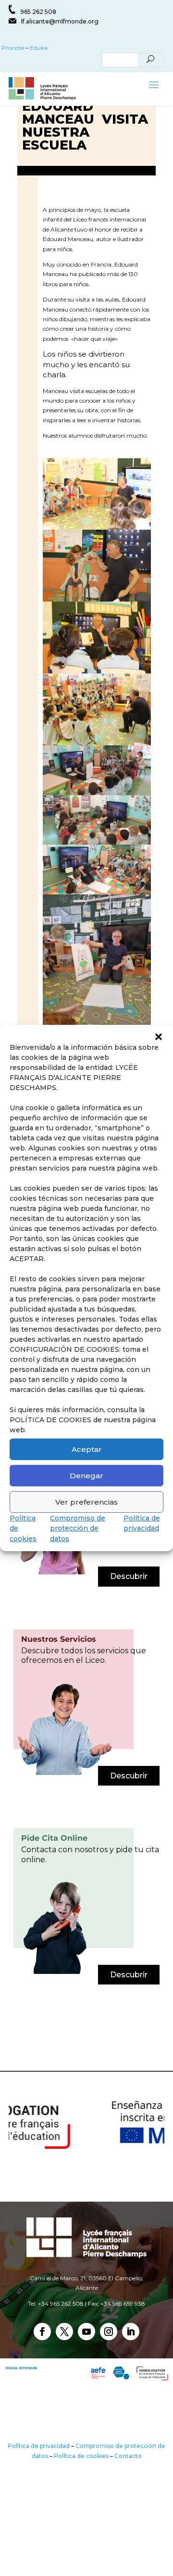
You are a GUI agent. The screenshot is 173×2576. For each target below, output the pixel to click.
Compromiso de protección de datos (78, 1528)
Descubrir (129, 1576)
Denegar (86, 1475)
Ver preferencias (86, 1502)
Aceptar (87, 1449)
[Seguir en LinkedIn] (131, 2332)
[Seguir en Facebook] (42, 2332)
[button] (159, 1037)
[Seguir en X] (64, 2332)
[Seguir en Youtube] (86, 2332)
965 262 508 (38, 12)
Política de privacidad (39, 2446)
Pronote (12, 48)
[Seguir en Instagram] (109, 2332)
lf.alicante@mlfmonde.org (60, 21)
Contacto (128, 2456)
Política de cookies (81, 2456)
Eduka (39, 48)
